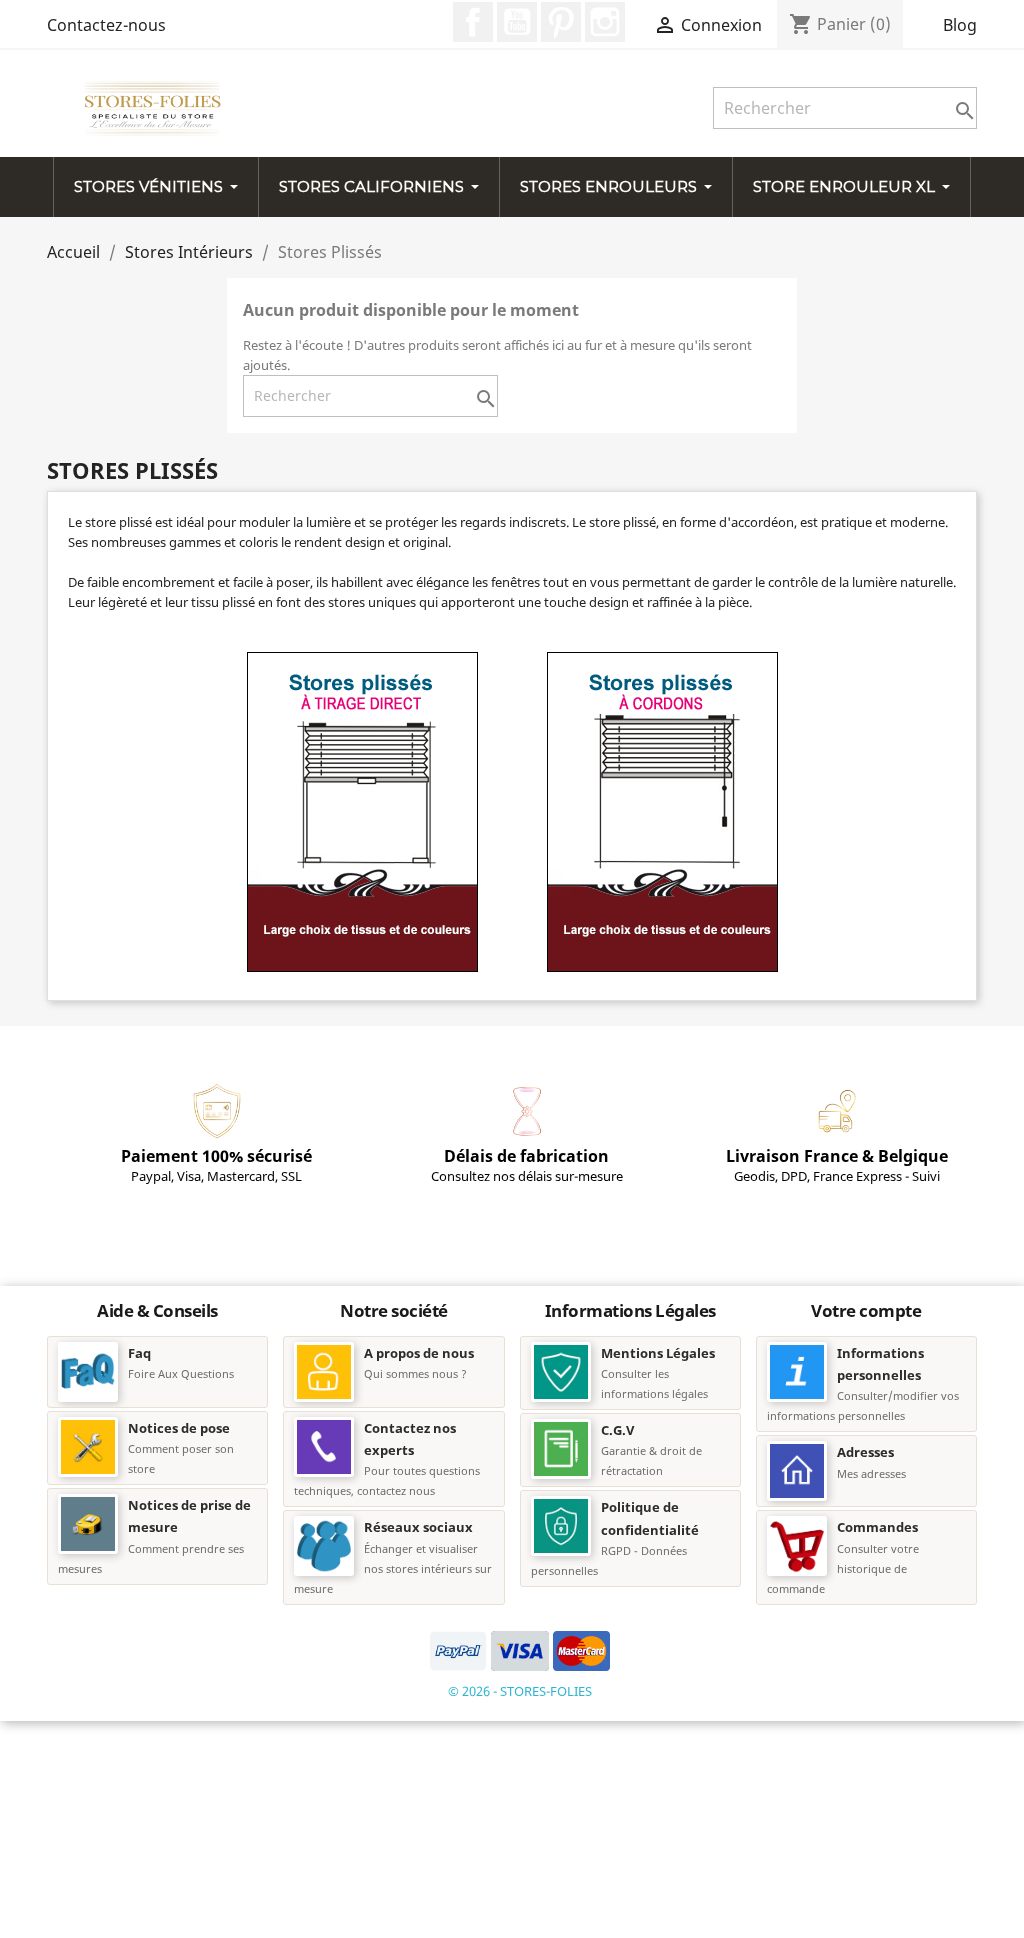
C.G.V (617, 1430)
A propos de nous (419, 1353)
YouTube (517, 22)
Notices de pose (179, 1428)
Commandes (877, 1527)
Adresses (865, 1452)
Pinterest (561, 22)
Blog (960, 25)
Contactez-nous (106, 25)
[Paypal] (460, 1649)
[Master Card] (582, 1649)
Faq (139, 1353)
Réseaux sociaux (418, 1527)
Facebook (473, 22)
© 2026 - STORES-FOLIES (520, 1691)
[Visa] (522, 1649)
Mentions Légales (658, 1353)
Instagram (605, 22)
